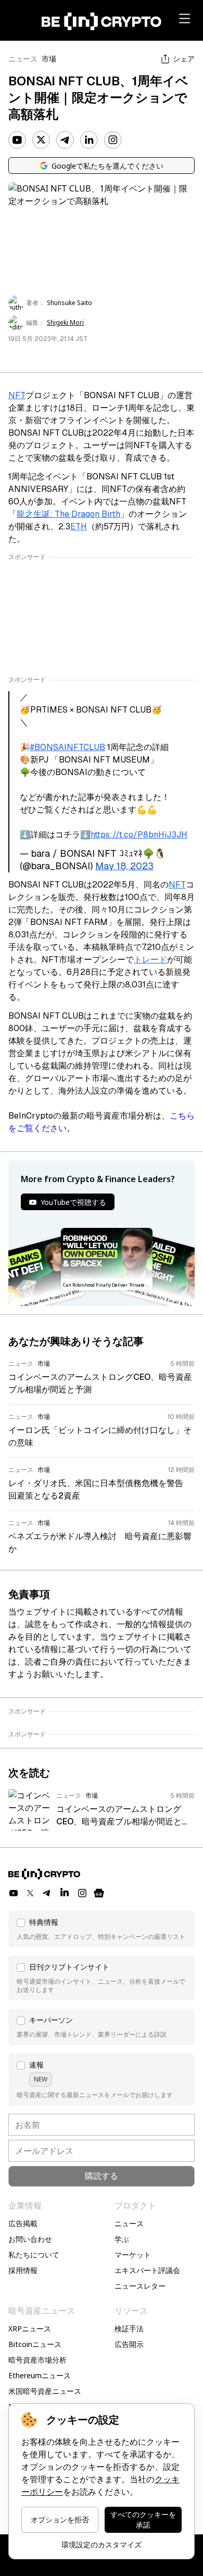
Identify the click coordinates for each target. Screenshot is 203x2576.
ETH (79, 526)
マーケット (133, 2255)
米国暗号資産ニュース (45, 2391)
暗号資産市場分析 (37, 2360)
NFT (17, 395)
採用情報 (23, 2270)
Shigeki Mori (65, 323)
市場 (49, 59)
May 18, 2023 (124, 866)
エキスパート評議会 (147, 2270)
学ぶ (122, 2239)
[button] (102, 1929)
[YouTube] (17, 140)
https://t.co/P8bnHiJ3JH (139, 835)
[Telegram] (65, 140)
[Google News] (99, 1893)
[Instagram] (113, 140)
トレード (150, 960)
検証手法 (129, 2328)
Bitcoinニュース (35, 2344)
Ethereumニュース (40, 2375)
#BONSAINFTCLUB (68, 747)
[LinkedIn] (89, 140)
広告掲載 (23, 2223)
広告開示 (129, 2344)
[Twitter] (41, 140)
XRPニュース (30, 2328)
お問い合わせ (30, 2239)
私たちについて (34, 2255)
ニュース (23, 59)
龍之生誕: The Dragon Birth (68, 514)
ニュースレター (140, 2286)
